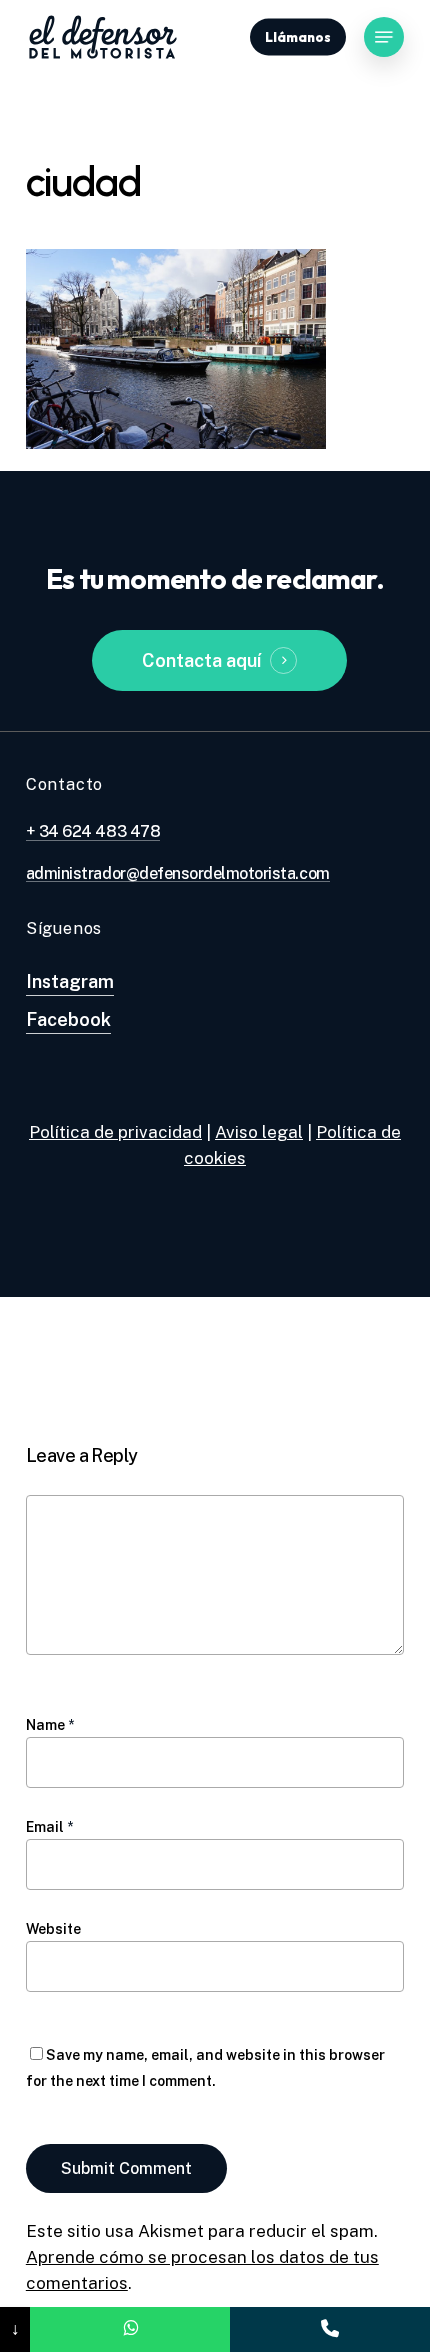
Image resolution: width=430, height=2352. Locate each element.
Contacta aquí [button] (201, 660)
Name (50, 1725)
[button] (384, 37)
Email (49, 1827)
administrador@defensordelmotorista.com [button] (178, 874)
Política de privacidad (115, 1132)
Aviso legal (259, 1132)
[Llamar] (330, 2329)
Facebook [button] (68, 1019)
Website (53, 1929)
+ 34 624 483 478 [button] (93, 832)
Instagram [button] (70, 981)
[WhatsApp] (130, 2329)
